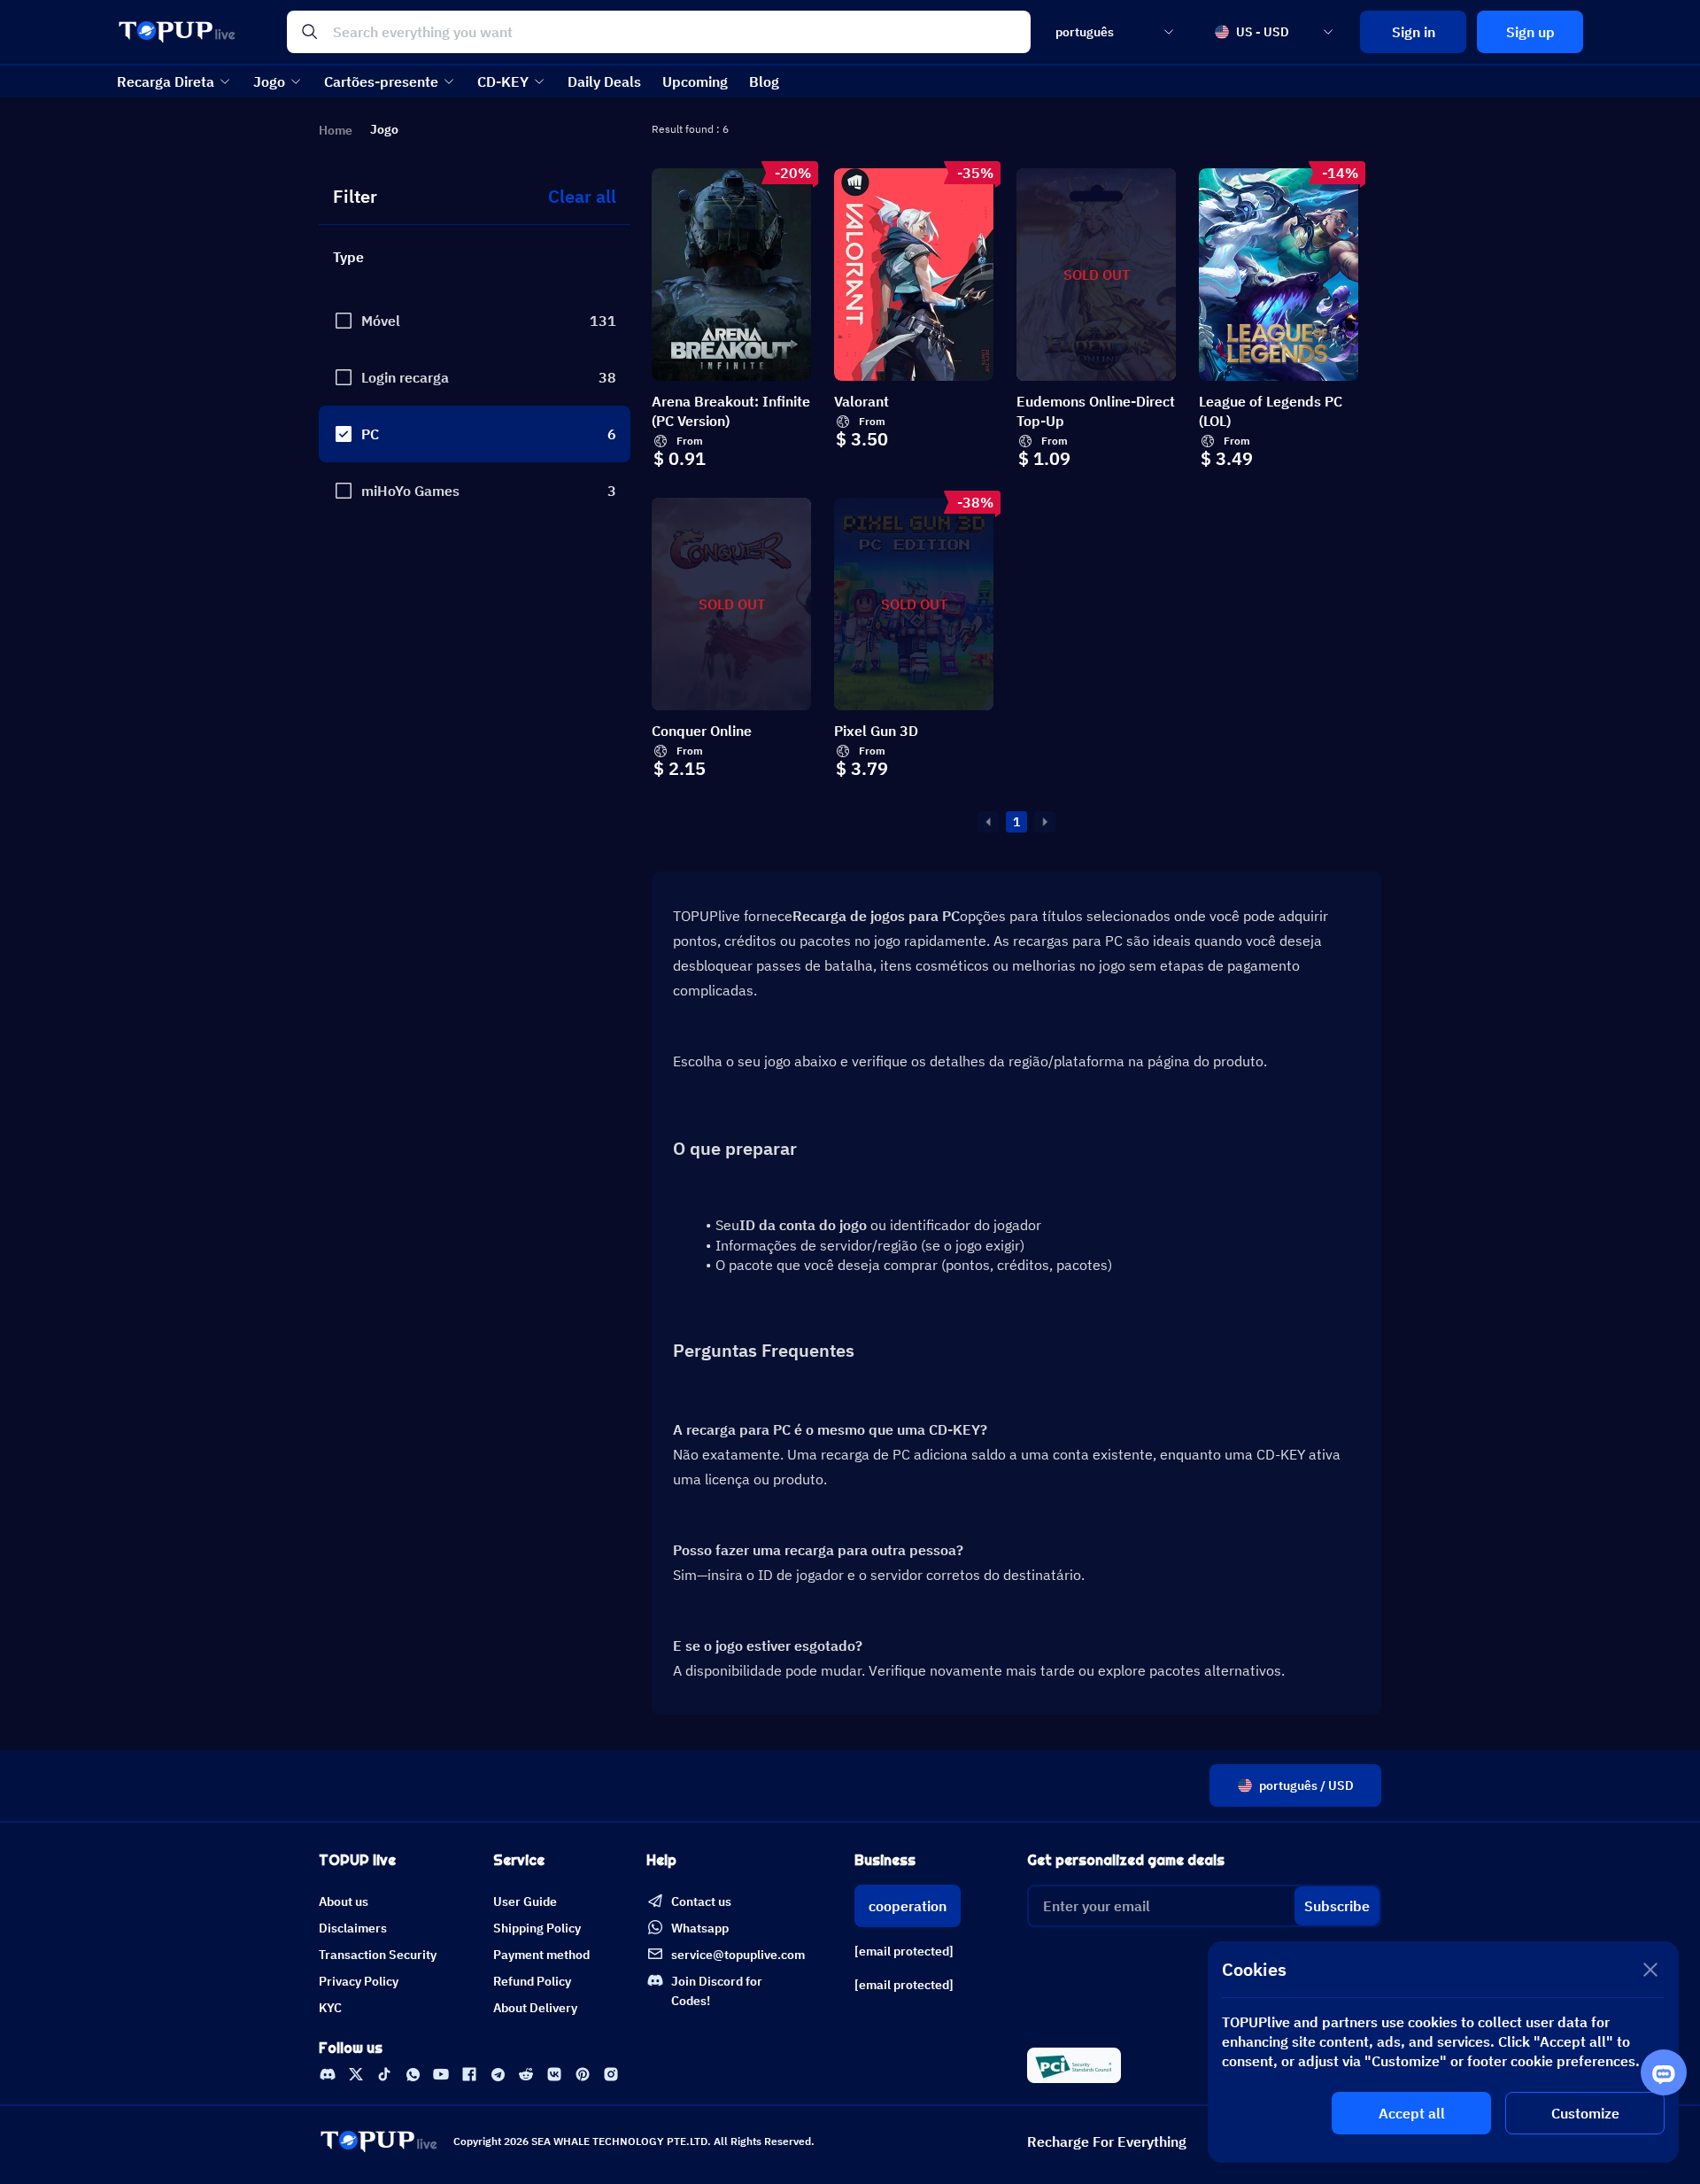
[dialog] (1443, 2052)
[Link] (328, 2074)
